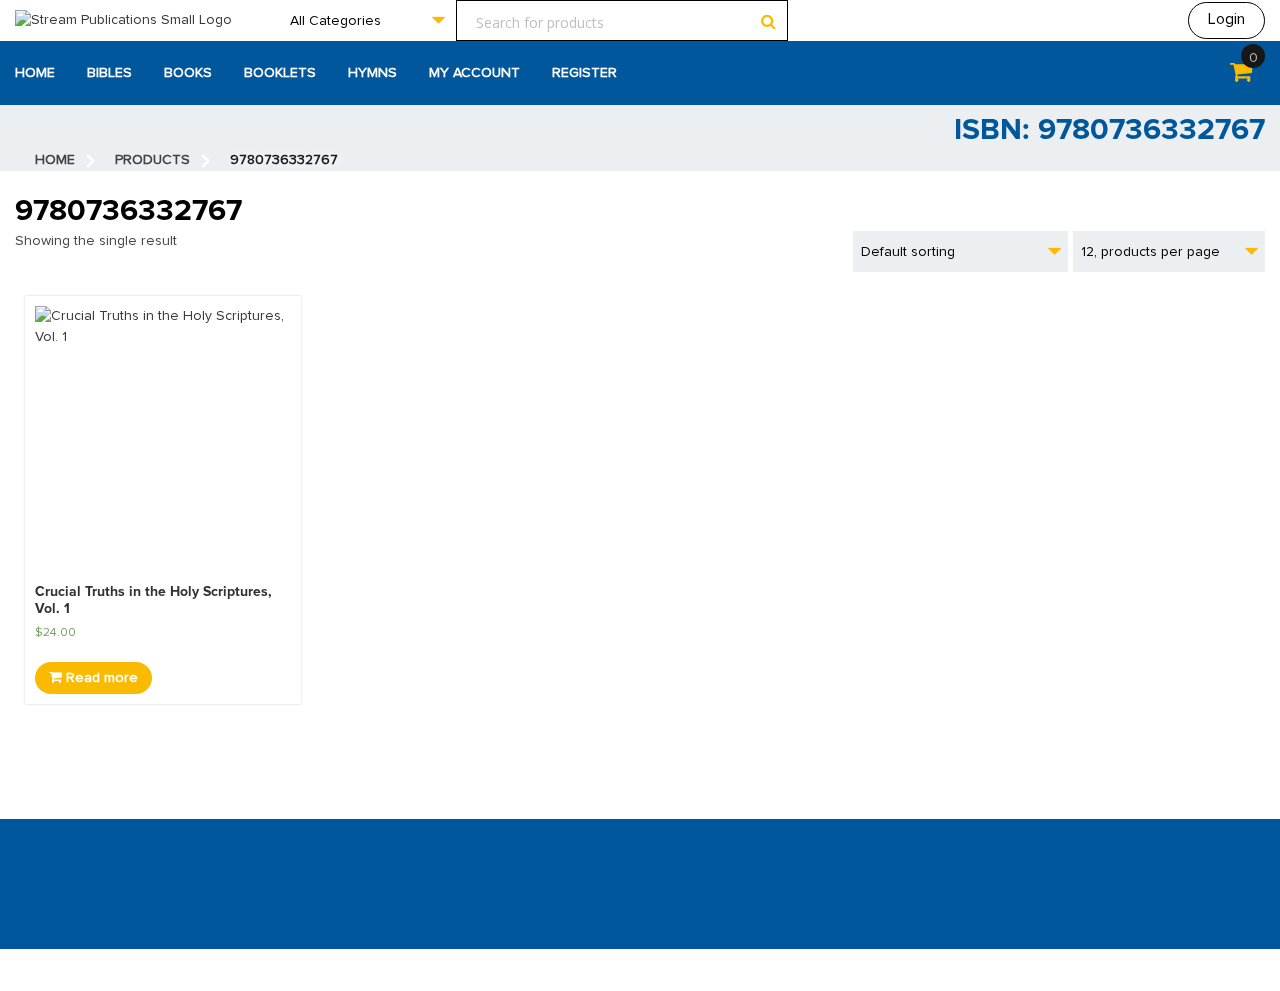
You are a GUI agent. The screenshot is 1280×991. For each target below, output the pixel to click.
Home (35, 73)
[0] (1241, 76)
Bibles (109, 73)
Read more (100, 678)
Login (1226, 19)
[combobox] (367, 20)
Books (188, 73)
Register (584, 73)
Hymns (372, 73)
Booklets (280, 73)
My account (474, 73)
